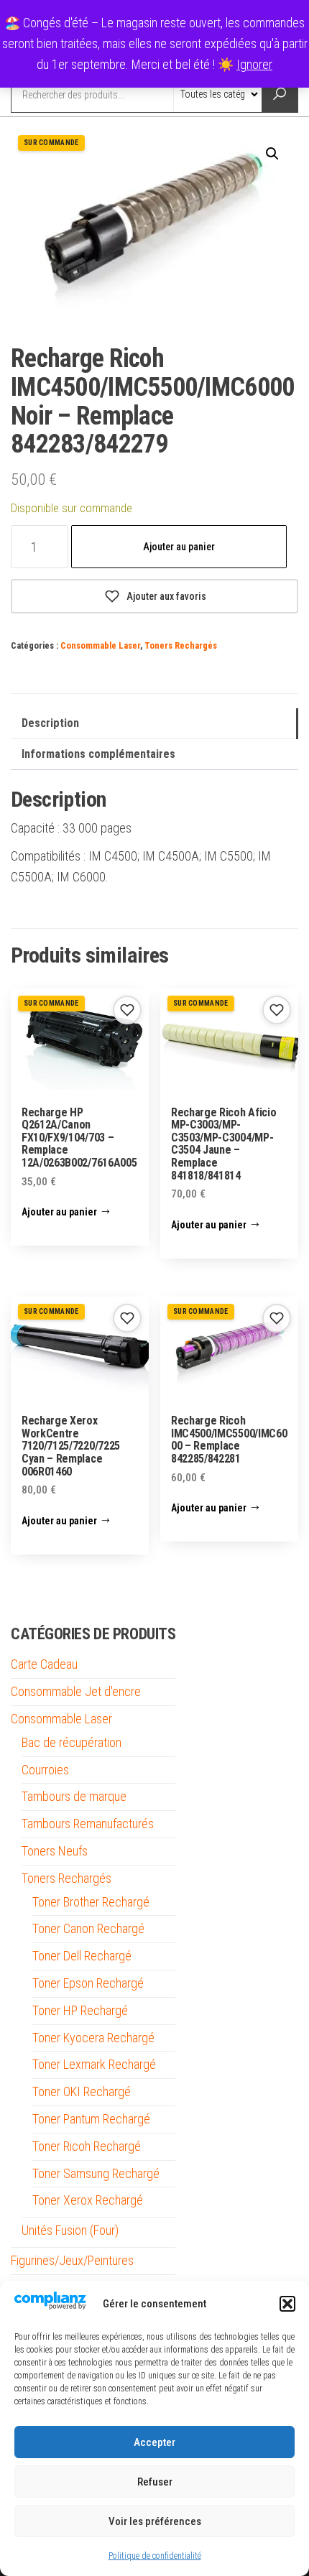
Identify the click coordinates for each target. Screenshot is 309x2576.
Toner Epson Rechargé (88, 1983)
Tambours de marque (74, 1796)
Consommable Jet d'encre (76, 1691)
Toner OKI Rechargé (82, 2091)
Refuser (155, 2482)
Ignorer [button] (254, 64)
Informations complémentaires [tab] (98, 754)
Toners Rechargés (181, 645)
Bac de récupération (72, 1742)
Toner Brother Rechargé (91, 1902)
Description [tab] (50, 723)
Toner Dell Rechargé (82, 1956)
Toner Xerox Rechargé (88, 2200)
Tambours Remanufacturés (88, 1824)
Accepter (154, 2442)
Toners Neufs (55, 1851)
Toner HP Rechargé (80, 2010)
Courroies (45, 1770)
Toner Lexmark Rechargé (94, 2064)
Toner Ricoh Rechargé (87, 2146)
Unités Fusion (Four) (70, 2230)
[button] (287, 2304)
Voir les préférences (155, 2521)
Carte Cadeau (44, 1664)
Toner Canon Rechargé (88, 1928)
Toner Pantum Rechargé (91, 2119)
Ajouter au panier (179, 547)
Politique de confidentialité (155, 2556)
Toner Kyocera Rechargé (93, 2038)
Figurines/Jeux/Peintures (72, 2260)
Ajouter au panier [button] (59, 1212)
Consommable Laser (100, 645)
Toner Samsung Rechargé (96, 2173)
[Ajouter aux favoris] (127, 1010)
